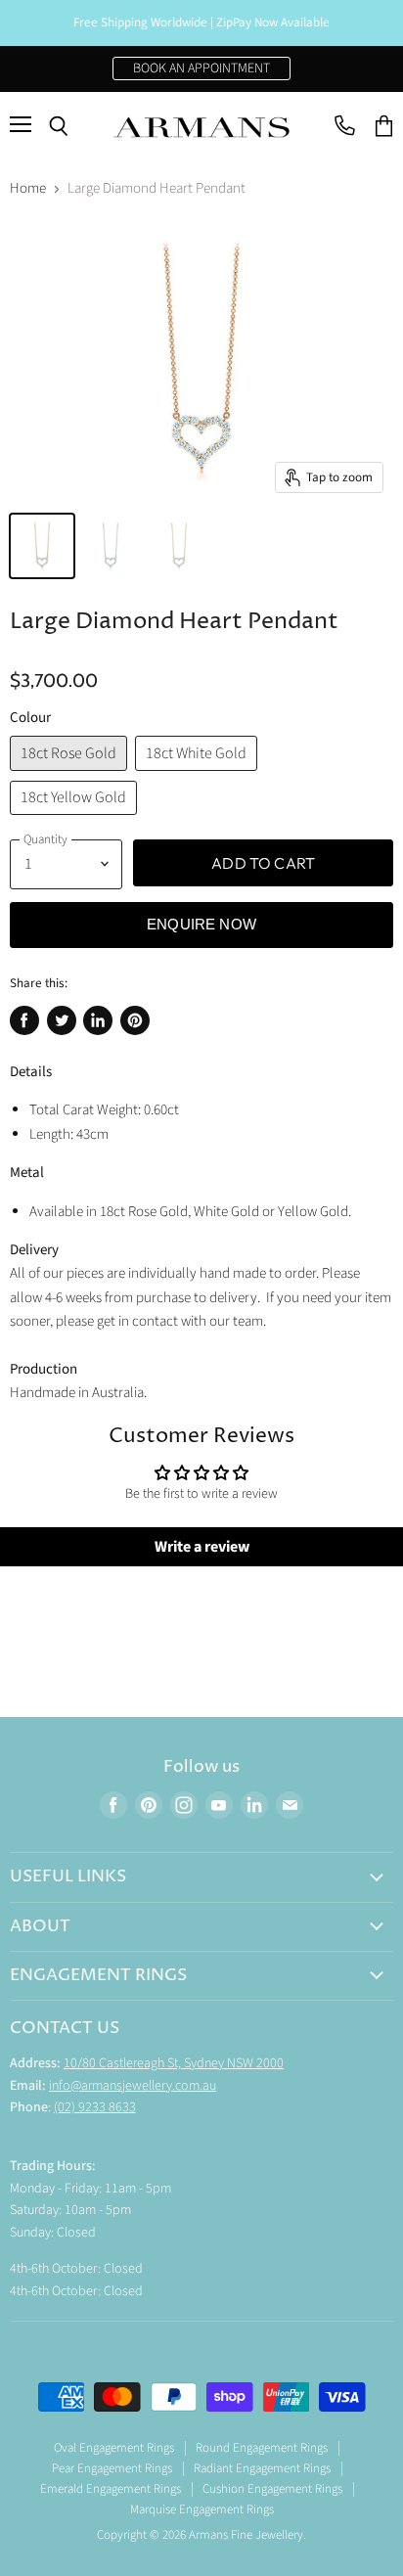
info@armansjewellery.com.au (133, 2086)
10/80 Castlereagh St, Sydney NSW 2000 (174, 2063)
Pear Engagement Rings (112, 2468)
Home (28, 188)
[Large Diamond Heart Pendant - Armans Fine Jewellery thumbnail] (42, 546)
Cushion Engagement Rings (272, 2489)
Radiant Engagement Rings (262, 2468)
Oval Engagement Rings (114, 2448)
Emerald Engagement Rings (111, 2489)
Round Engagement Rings (262, 2448)
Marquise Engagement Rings (202, 2509)
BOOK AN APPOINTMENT (201, 68)
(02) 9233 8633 (95, 2107)
